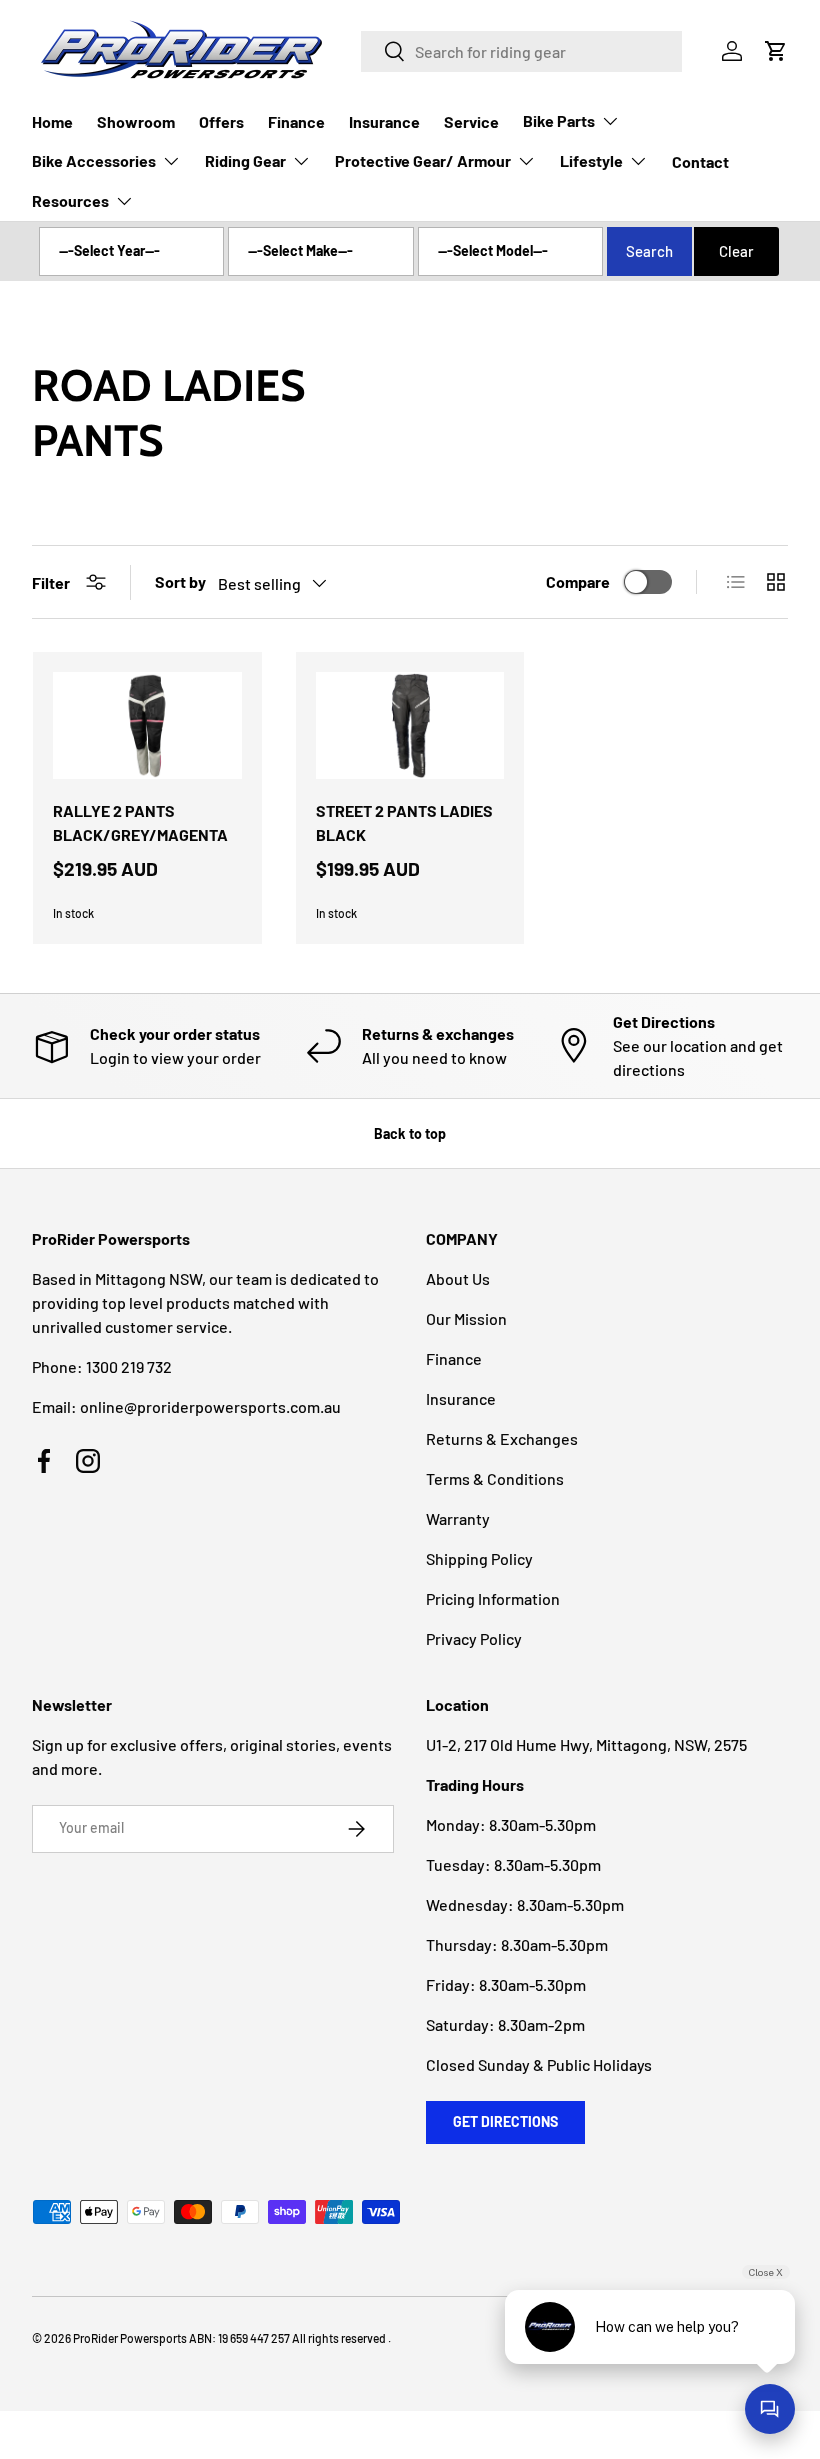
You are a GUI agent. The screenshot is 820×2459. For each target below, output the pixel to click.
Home (52, 121)
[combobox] (521, 51)
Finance (296, 121)
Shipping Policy (479, 1558)
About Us (458, 1278)
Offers (221, 121)
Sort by (180, 581)
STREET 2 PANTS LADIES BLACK (404, 822)
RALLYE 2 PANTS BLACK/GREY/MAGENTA (140, 822)
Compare (578, 581)
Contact (700, 161)
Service (471, 121)
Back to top (410, 1133)
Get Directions (505, 2121)
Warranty (458, 1518)
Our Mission (466, 1318)
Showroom (136, 121)
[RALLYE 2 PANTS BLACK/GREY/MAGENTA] (147, 725)
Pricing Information (493, 1598)
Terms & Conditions (495, 1478)
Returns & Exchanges (502, 1438)
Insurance (384, 121)
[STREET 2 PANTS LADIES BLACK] (410, 725)
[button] (776, 51)
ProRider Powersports (130, 2338)
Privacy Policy (474, 1638)
